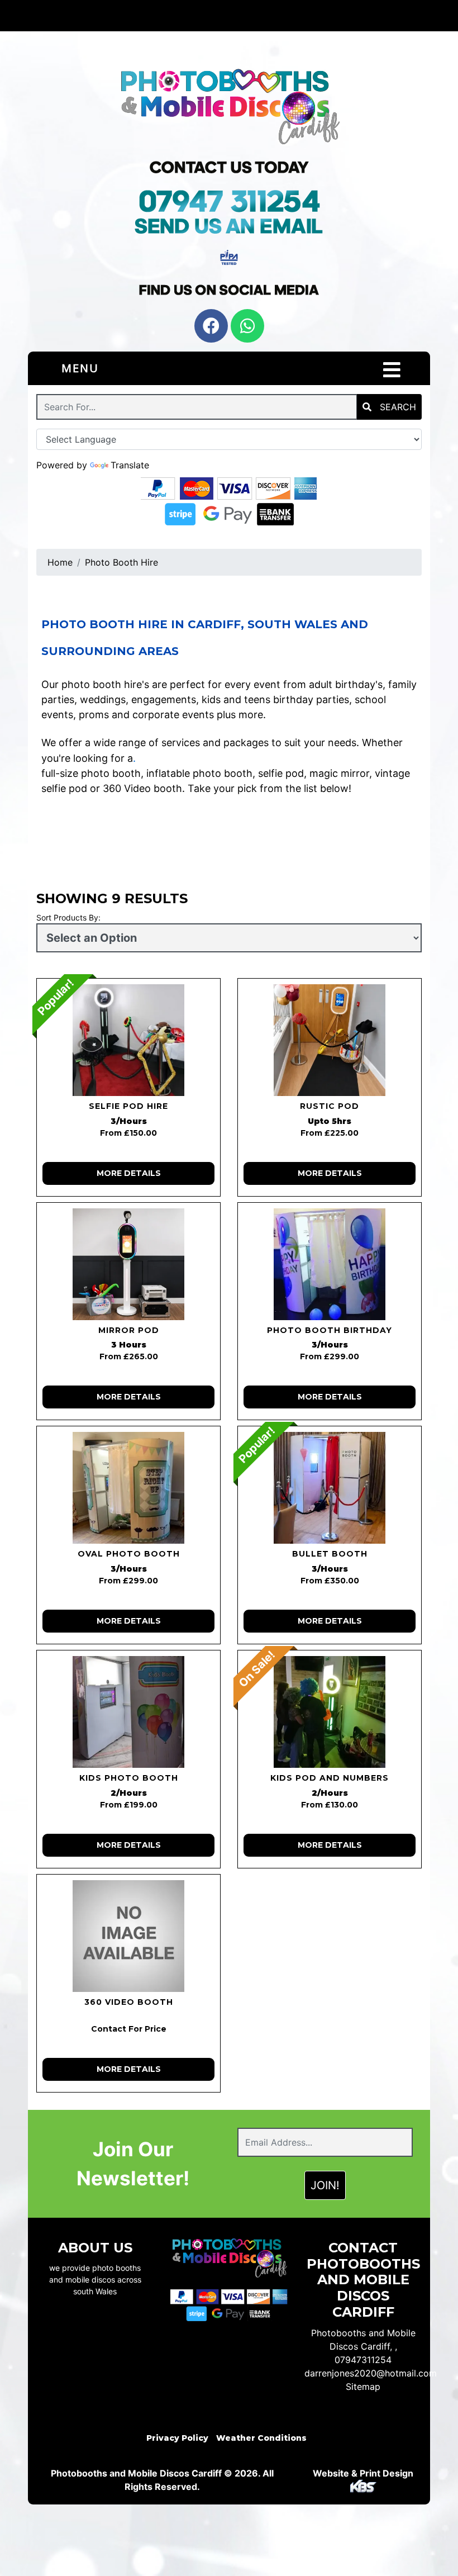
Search (397, 407)
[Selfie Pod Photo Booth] (128, 1040)
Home (60, 562)
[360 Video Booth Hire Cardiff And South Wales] (128, 1936)
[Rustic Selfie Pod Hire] (330, 1040)
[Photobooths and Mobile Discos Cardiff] (229, 104)
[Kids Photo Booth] (128, 1712)
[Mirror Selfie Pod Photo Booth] (128, 1264)
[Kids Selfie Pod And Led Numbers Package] (330, 1712)
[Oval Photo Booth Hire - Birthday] (330, 1264)
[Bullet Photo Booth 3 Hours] (330, 1488)
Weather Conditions (261, 2438)
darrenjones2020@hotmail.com (371, 2373)
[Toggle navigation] (392, 370)
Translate (130, 465)
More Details (129, 1173)
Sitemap (363, 2387)
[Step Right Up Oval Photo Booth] (128, 1488)
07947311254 (363, 2360)
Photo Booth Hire (121, 562)
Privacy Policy (177, 2438)
